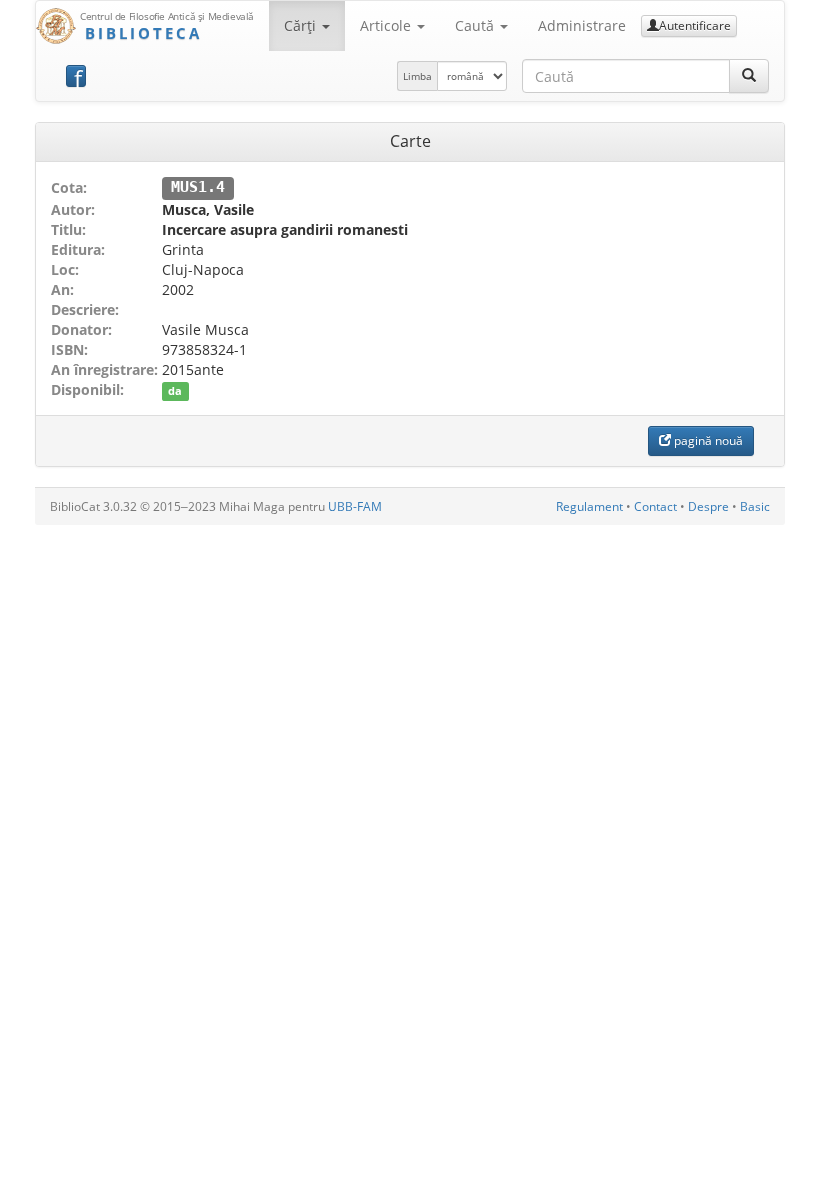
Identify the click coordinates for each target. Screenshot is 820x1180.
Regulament (589, 506)
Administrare (582, 25)
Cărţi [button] (302, 25)
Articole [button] (387, 25)
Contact (655, 506)
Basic (755, 506)
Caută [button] (476, 25)
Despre (708, 506)
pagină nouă (707, 440)
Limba (417, 76)
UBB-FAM (355, 506)
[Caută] (749, 76)
